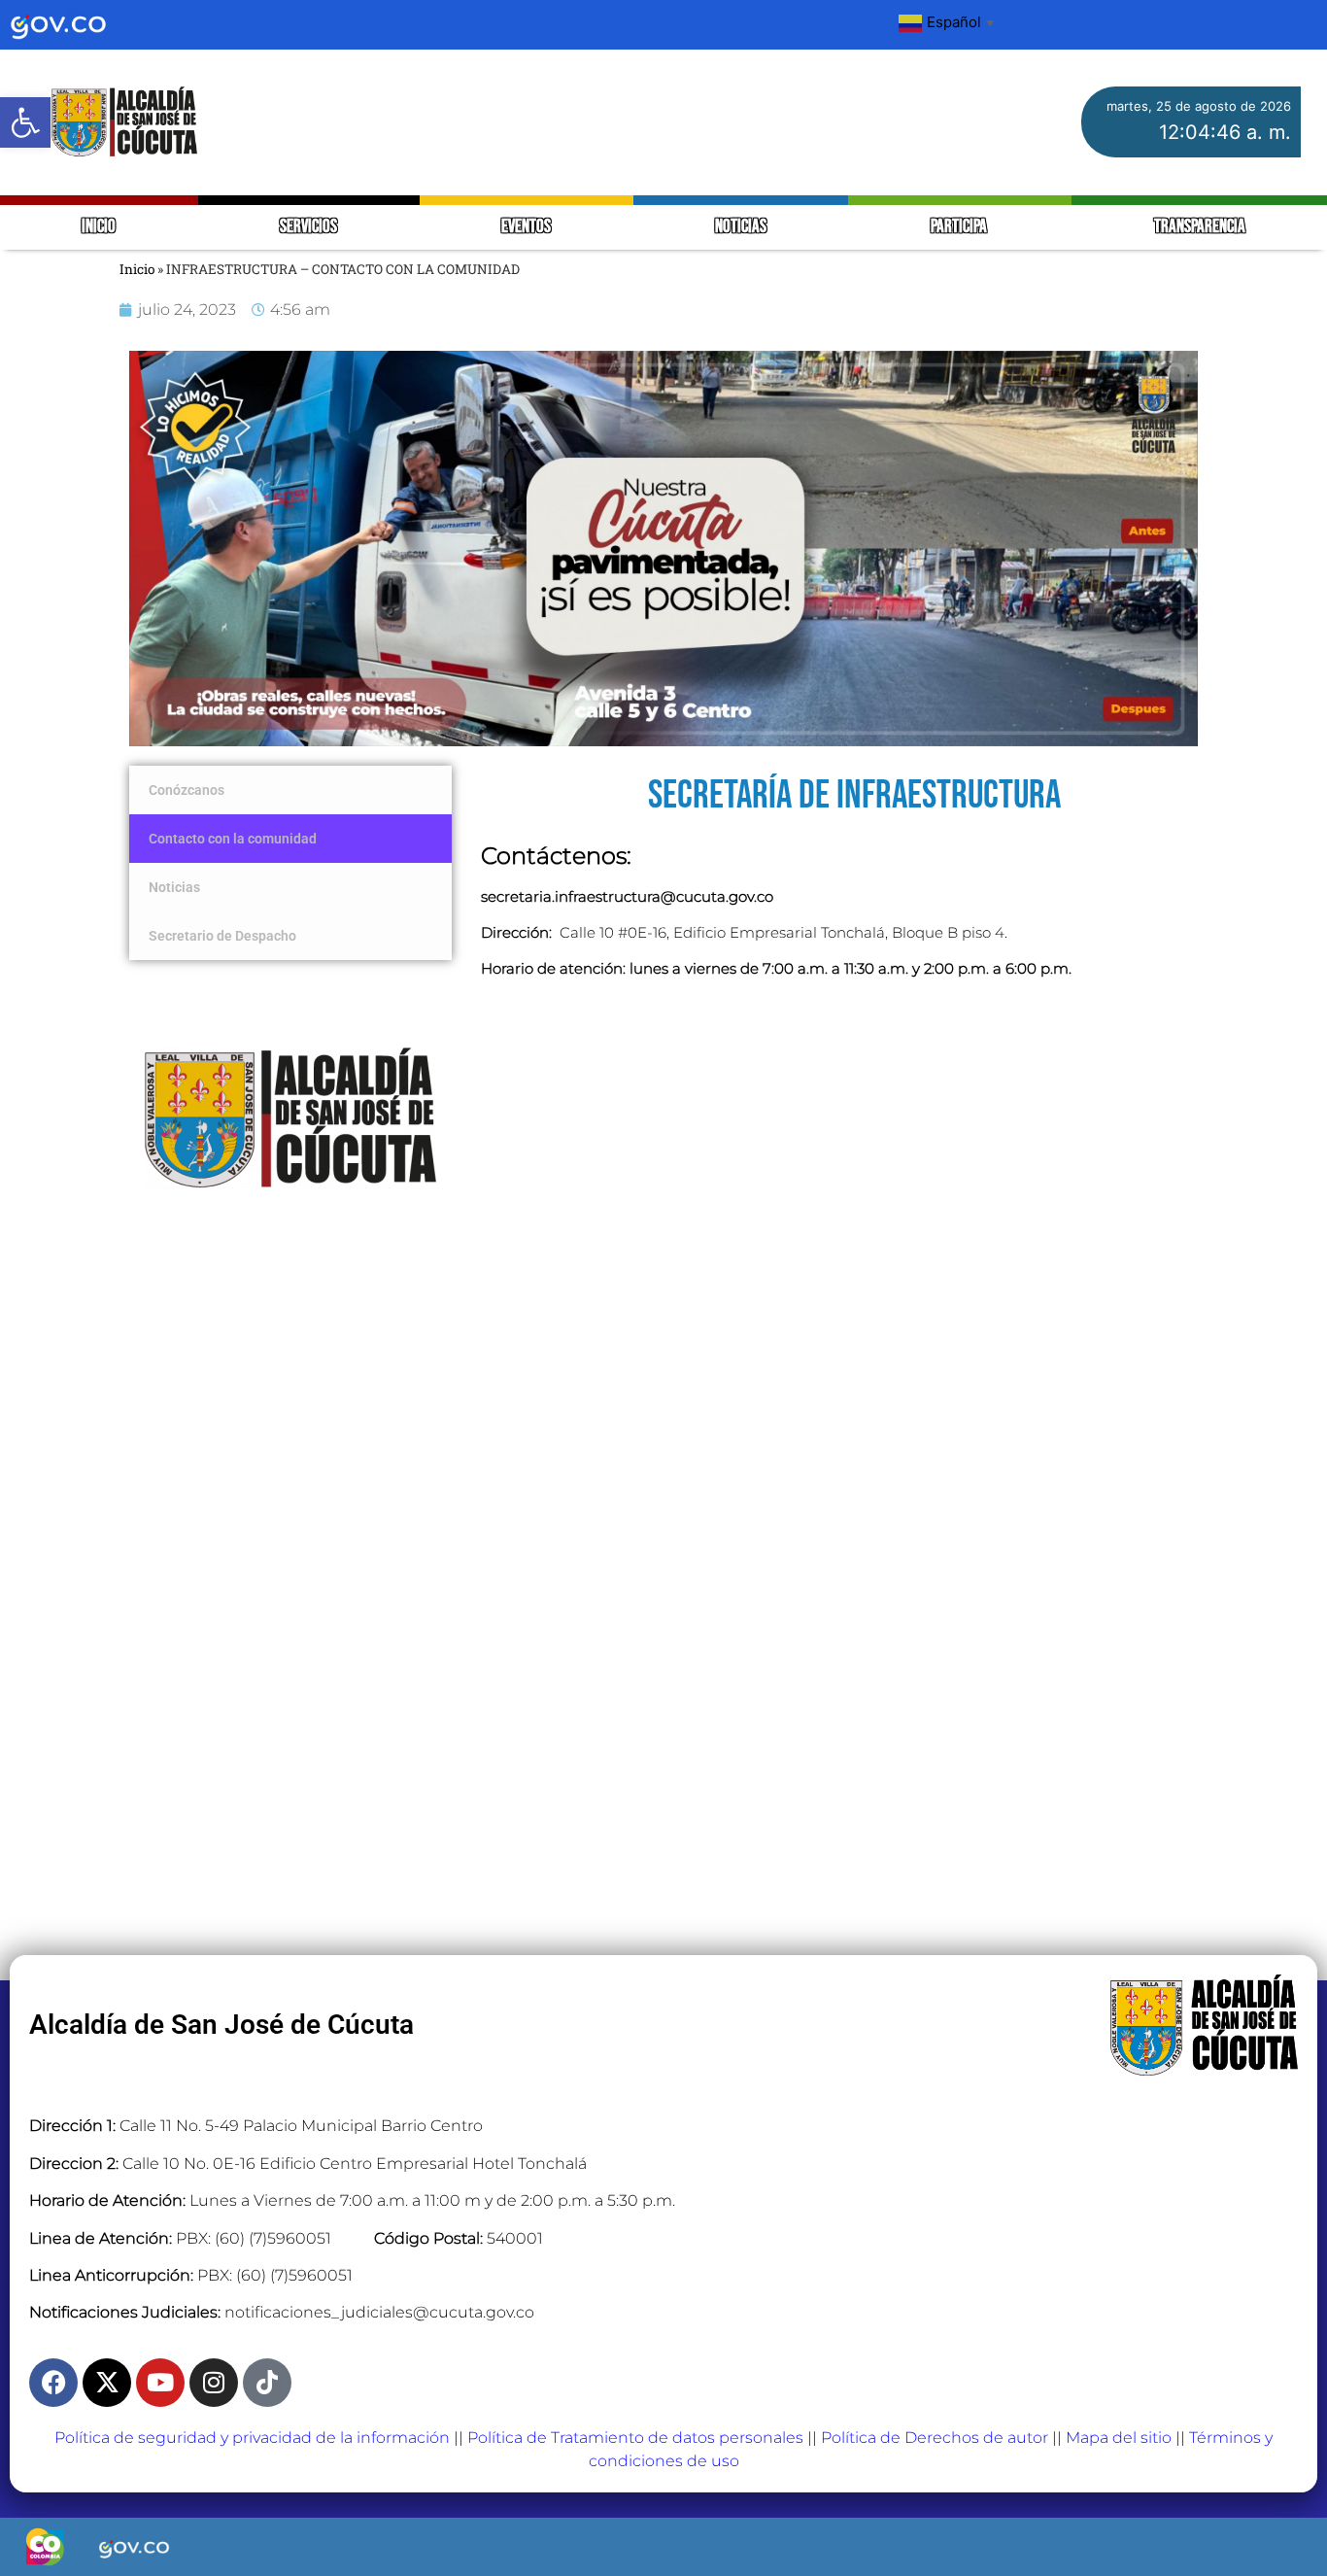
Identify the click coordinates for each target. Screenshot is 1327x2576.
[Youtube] (160, 2383)
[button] (25, 122)
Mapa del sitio (1119, 2438)
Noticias (174, 887)
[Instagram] (214, 2383)
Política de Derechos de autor (935, 2438)
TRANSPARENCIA (1200, 227)
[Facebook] (53, 2383)
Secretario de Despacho (222, 936)
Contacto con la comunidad (233, 839)
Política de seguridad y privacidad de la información (252, 2438)
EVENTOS (526, 227)
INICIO (99, 227)
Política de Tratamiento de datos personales (635, 2438)
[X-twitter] (107, 2383)
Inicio (137, 269)
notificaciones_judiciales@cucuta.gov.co (379, 2312)
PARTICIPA (960, 227)
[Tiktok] (267, 2383)
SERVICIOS (308, 227)
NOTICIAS (741, 227)
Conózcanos (187, 790)
